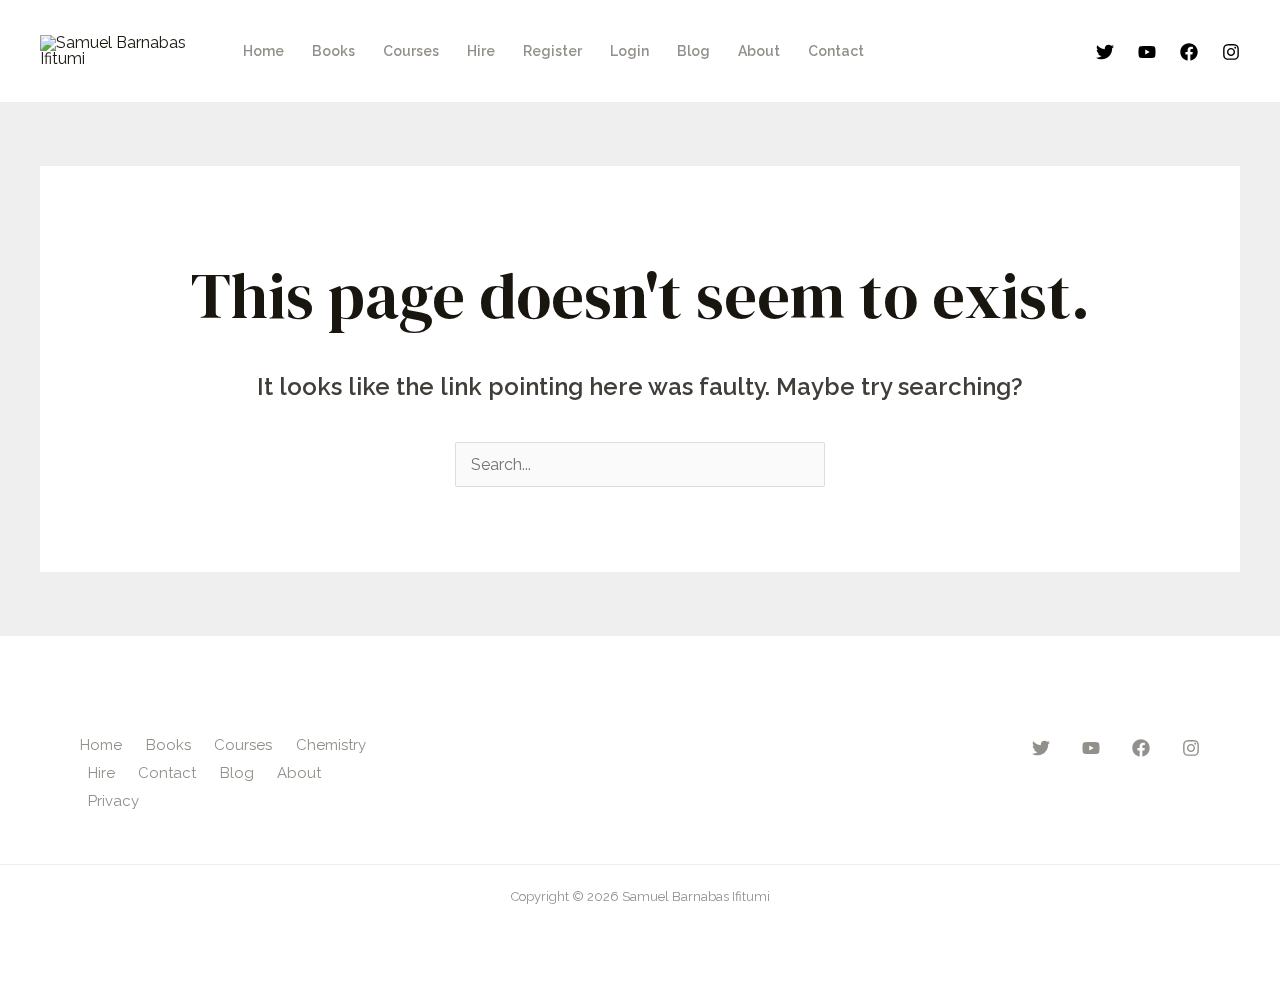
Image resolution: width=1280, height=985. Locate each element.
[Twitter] (1105, 52)
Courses (411, 51)
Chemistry (331, 745)
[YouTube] (1147, 52)
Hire (481, 51)
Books (333, 51)
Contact (836, 51)
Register (552, 51)
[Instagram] (1231, 52)
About (759, 51)
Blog (693, 51)
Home (263, 51)
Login (629, 51)
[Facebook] (1189, 52)
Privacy (113, 801)
